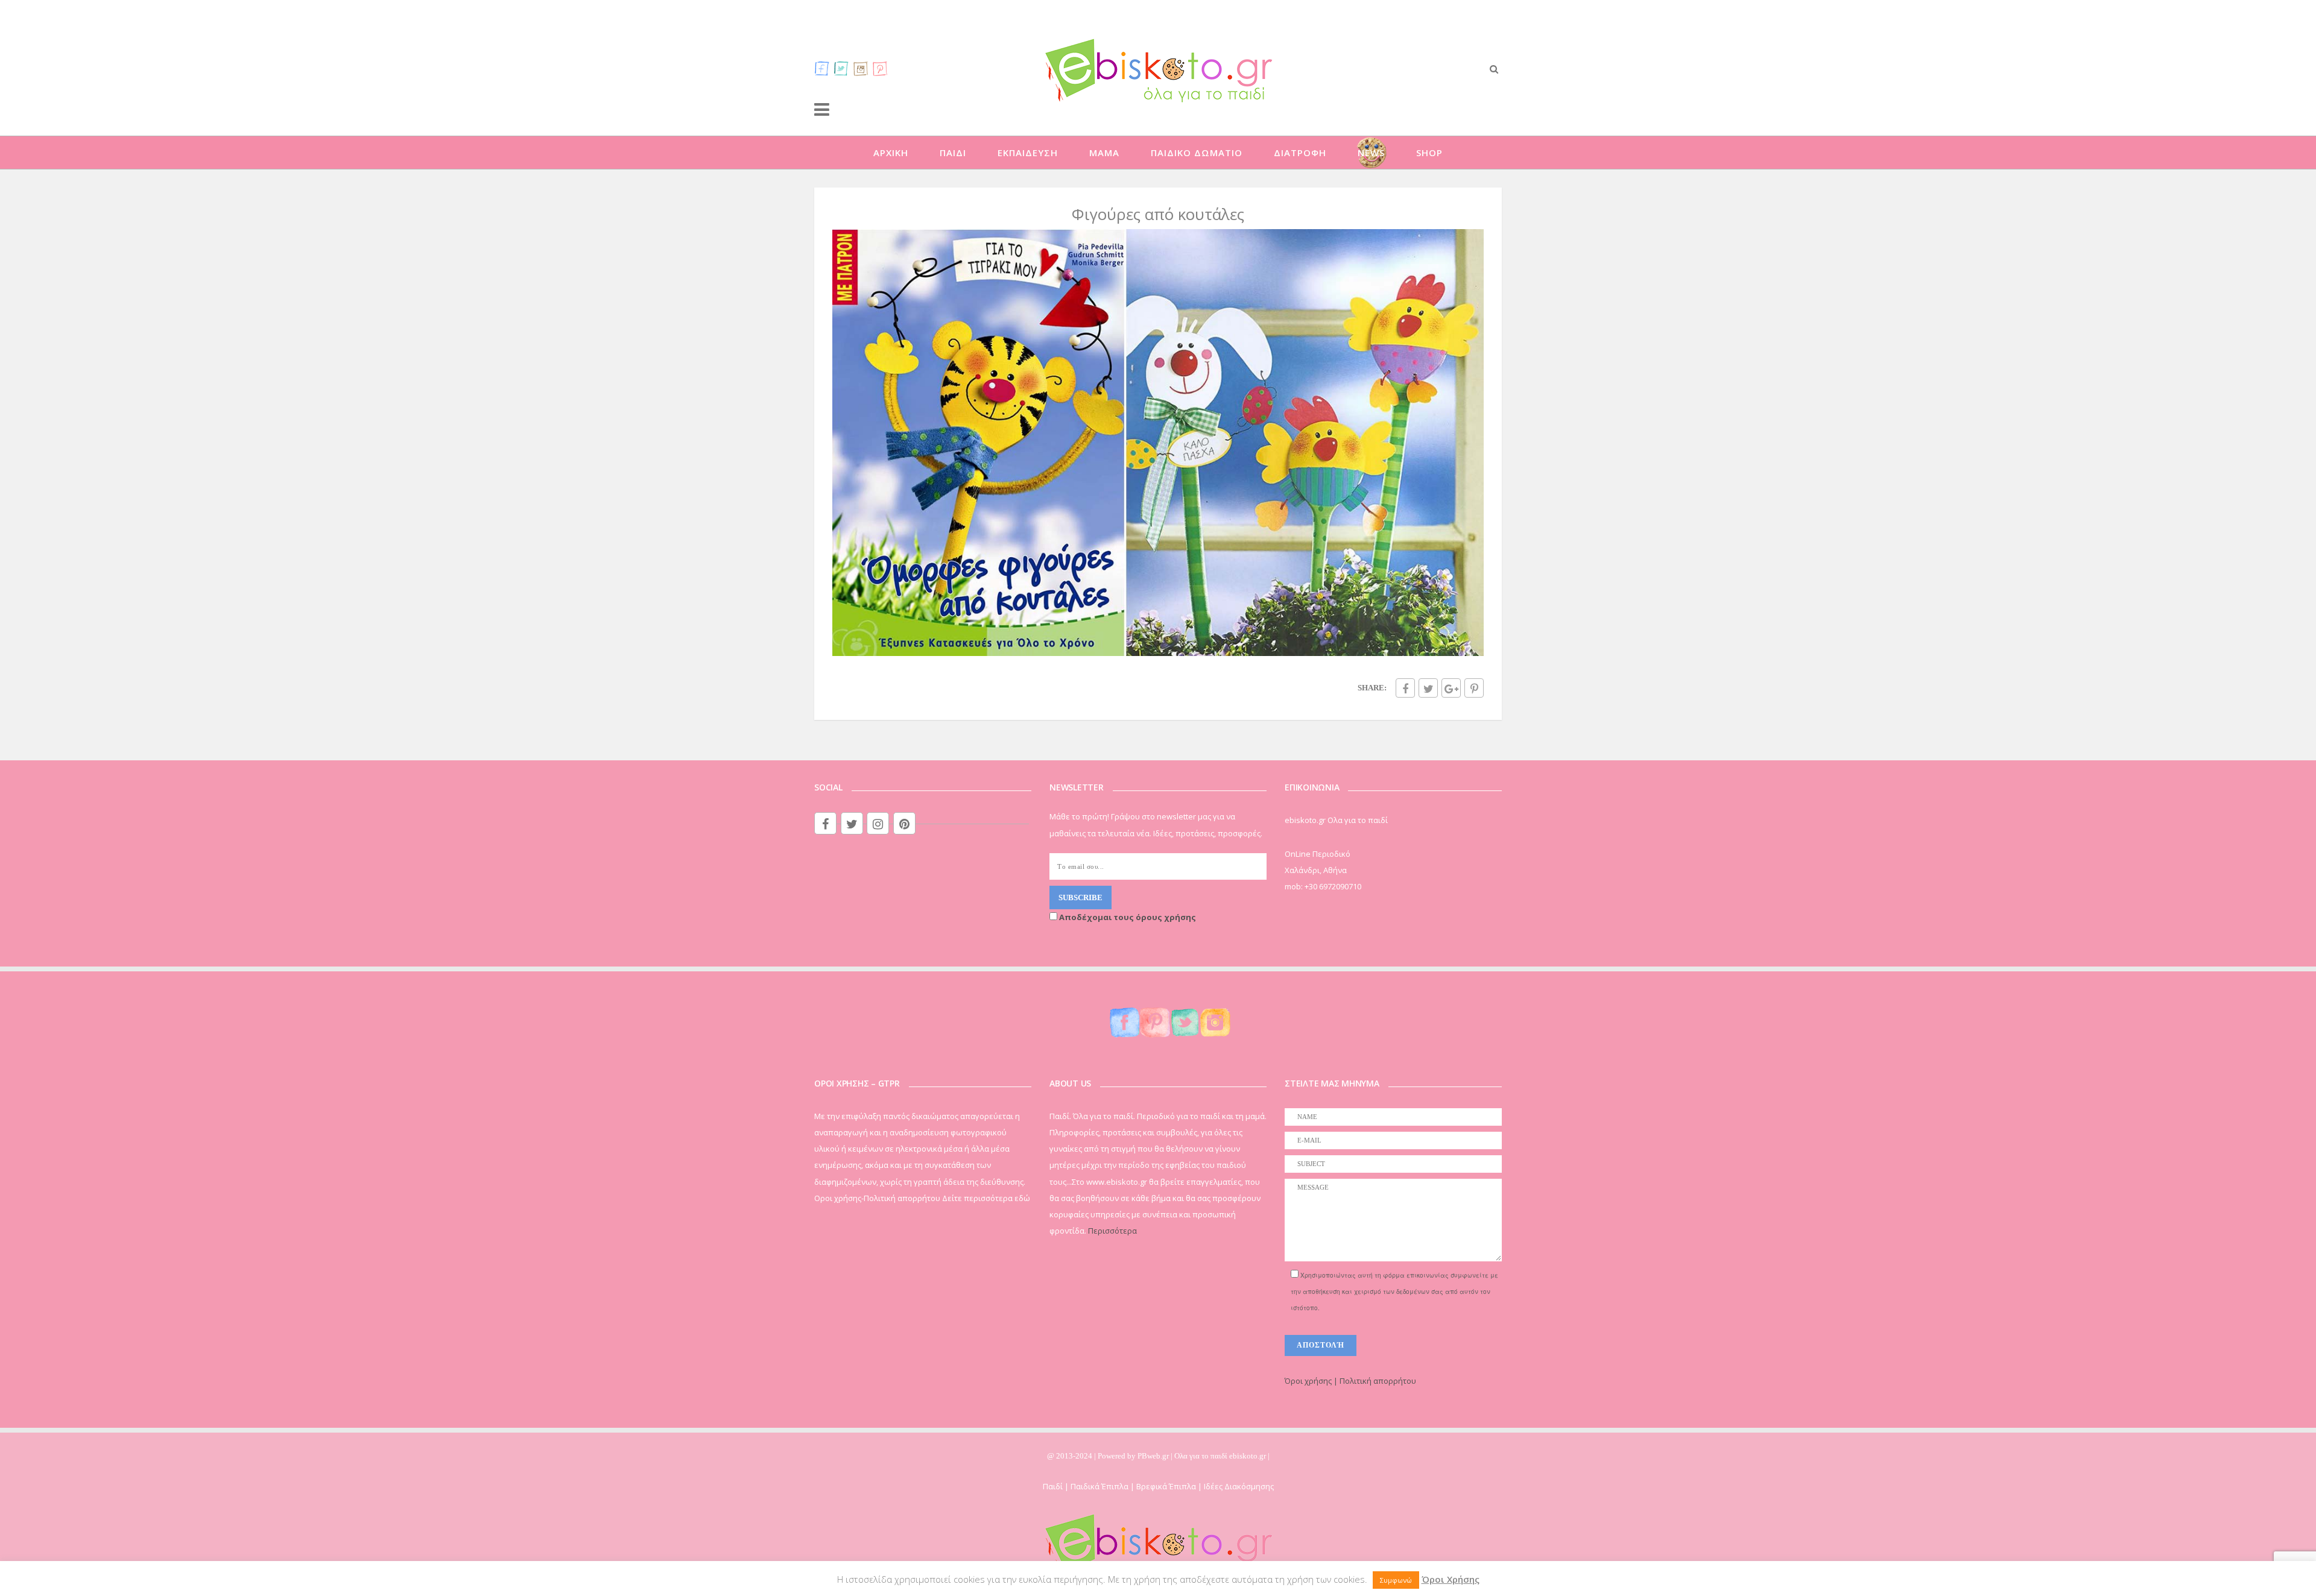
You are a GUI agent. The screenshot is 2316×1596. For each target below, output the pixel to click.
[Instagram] (861, 68)
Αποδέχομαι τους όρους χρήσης (1127, 917)
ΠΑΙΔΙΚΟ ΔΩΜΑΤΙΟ (1197, 153)
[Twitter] (841, 68)
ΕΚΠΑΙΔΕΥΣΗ (1028, 153)
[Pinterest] (880, 68)
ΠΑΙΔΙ (953, 153)
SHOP (1429, 153)
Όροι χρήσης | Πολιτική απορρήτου (1350, 1381)
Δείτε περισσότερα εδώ (986, 1198)
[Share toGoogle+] (1451, 688)
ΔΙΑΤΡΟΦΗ (1300, 153)
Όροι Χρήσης (1451, 1579)
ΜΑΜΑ (1104, 153)
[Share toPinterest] (1474, 688)
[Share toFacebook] (1405, 688)
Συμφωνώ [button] (1396, 1580)
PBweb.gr (1154, 1456)
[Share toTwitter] (1428, 688)
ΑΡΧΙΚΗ (891, 153)
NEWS (1371, 153)
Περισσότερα (1112, 1231)
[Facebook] (822, 68)
